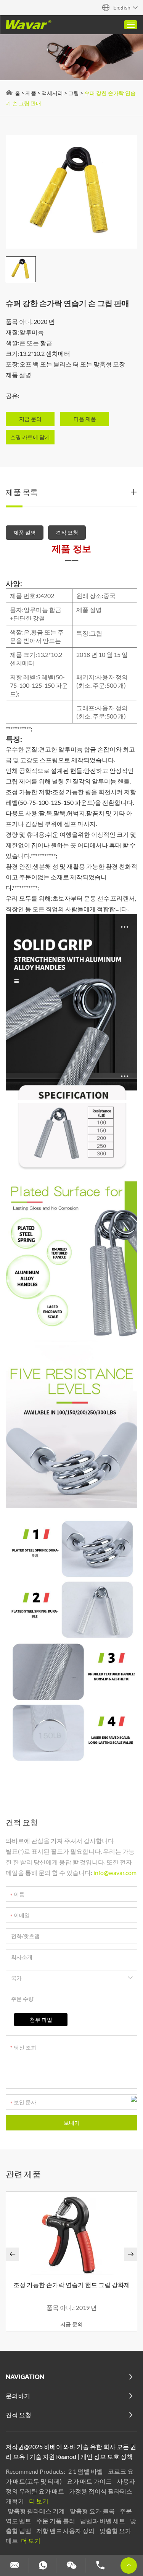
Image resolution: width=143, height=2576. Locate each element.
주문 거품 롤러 (56, 2521)
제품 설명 (25, 532)
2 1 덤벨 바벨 (86, 2471)
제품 (31, 93)
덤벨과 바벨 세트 (103, 2521)
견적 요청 (67, 532)
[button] (12, 2254)
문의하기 (18, 2396)
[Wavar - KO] (29, 25)
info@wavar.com (115, 1873)
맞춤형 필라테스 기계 (37, 2511)
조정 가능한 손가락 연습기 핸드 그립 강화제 (72, 2285)
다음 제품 (85, 419)
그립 (74, 93)
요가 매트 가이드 (90, 2481)
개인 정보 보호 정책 (107, 2456)
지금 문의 (71, 2324)
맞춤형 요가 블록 (93, 2511)
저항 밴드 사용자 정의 (66, 2531)
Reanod (66, 2456)
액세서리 (52, 93)
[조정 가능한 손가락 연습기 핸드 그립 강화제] (71, 2234)
